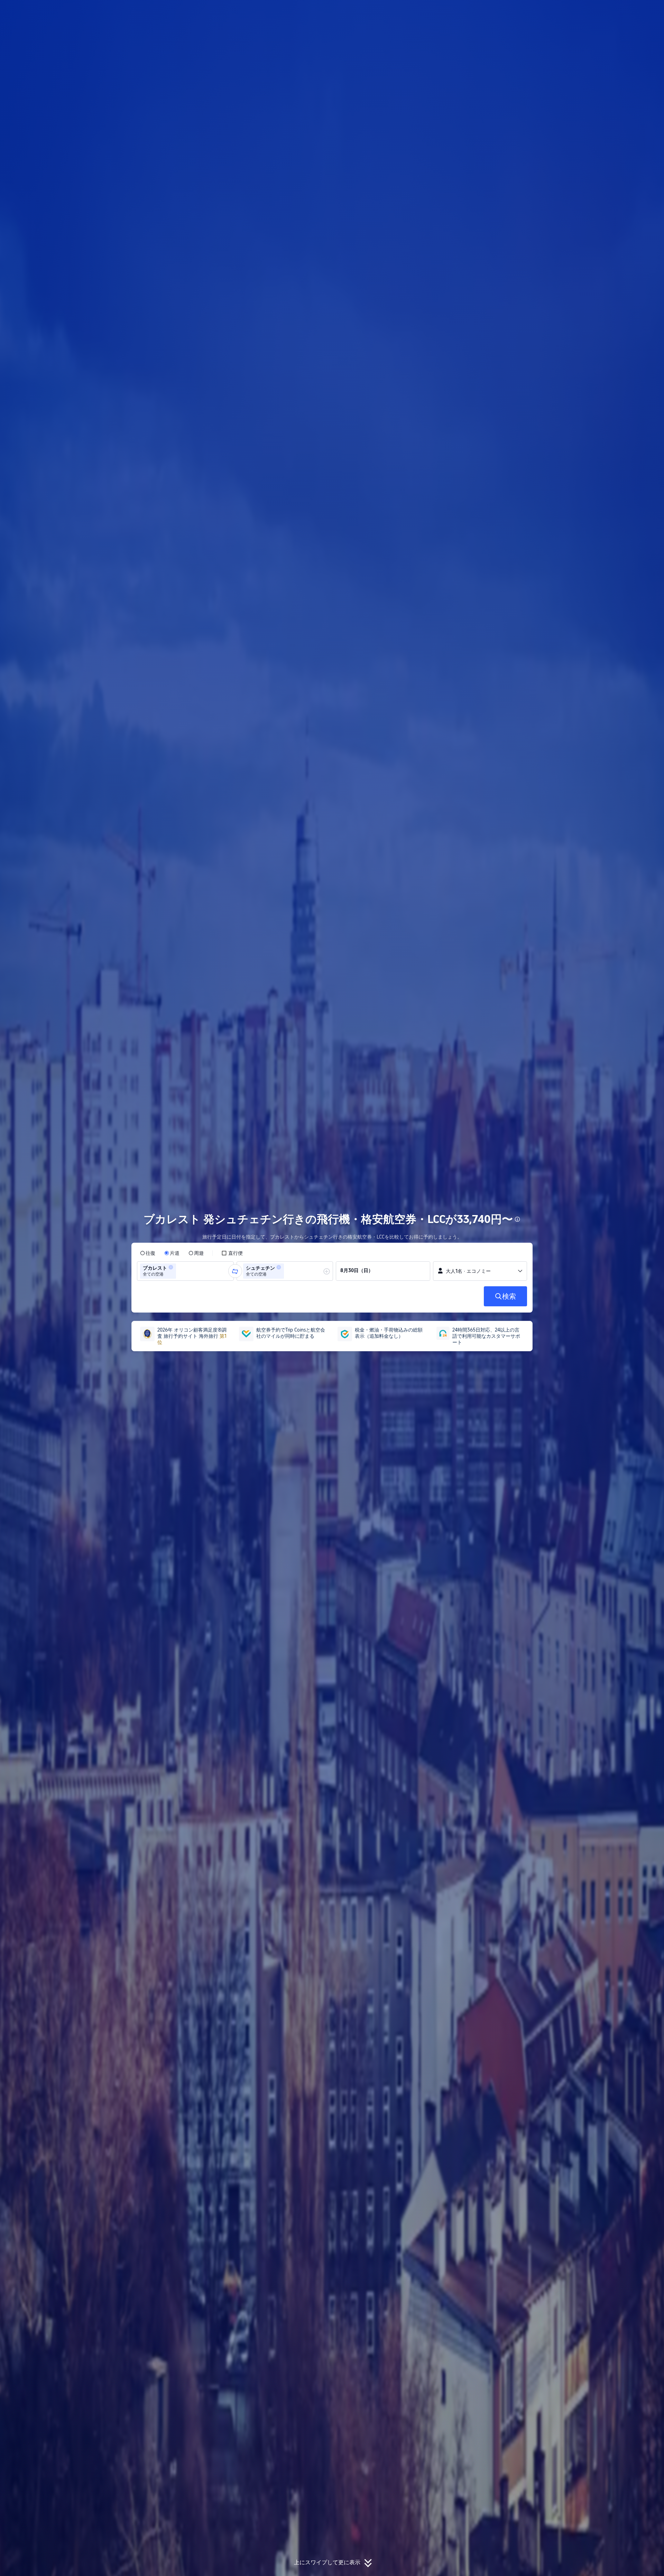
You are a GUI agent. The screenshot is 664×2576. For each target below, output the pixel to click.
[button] (618, 11)
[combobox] (180, 1271)
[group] (185, 1271)
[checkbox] (232, 1253)
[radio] (148, 1253)
